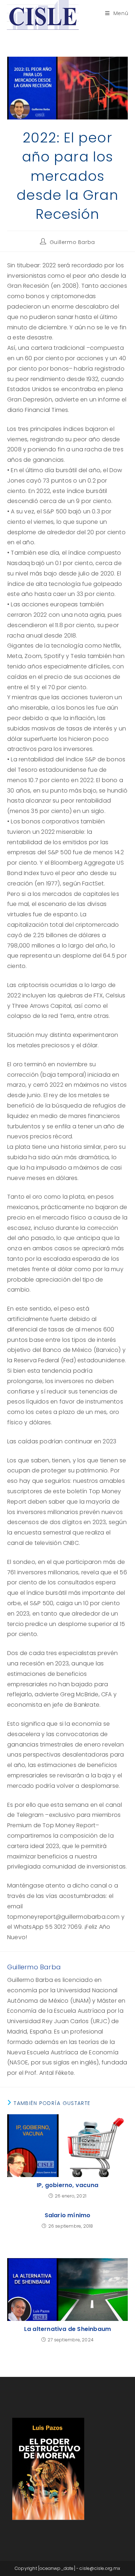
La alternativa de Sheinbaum (67, 2329)
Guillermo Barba (72, 242)
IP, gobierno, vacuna (67, 2185)
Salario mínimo (68, 2215)
